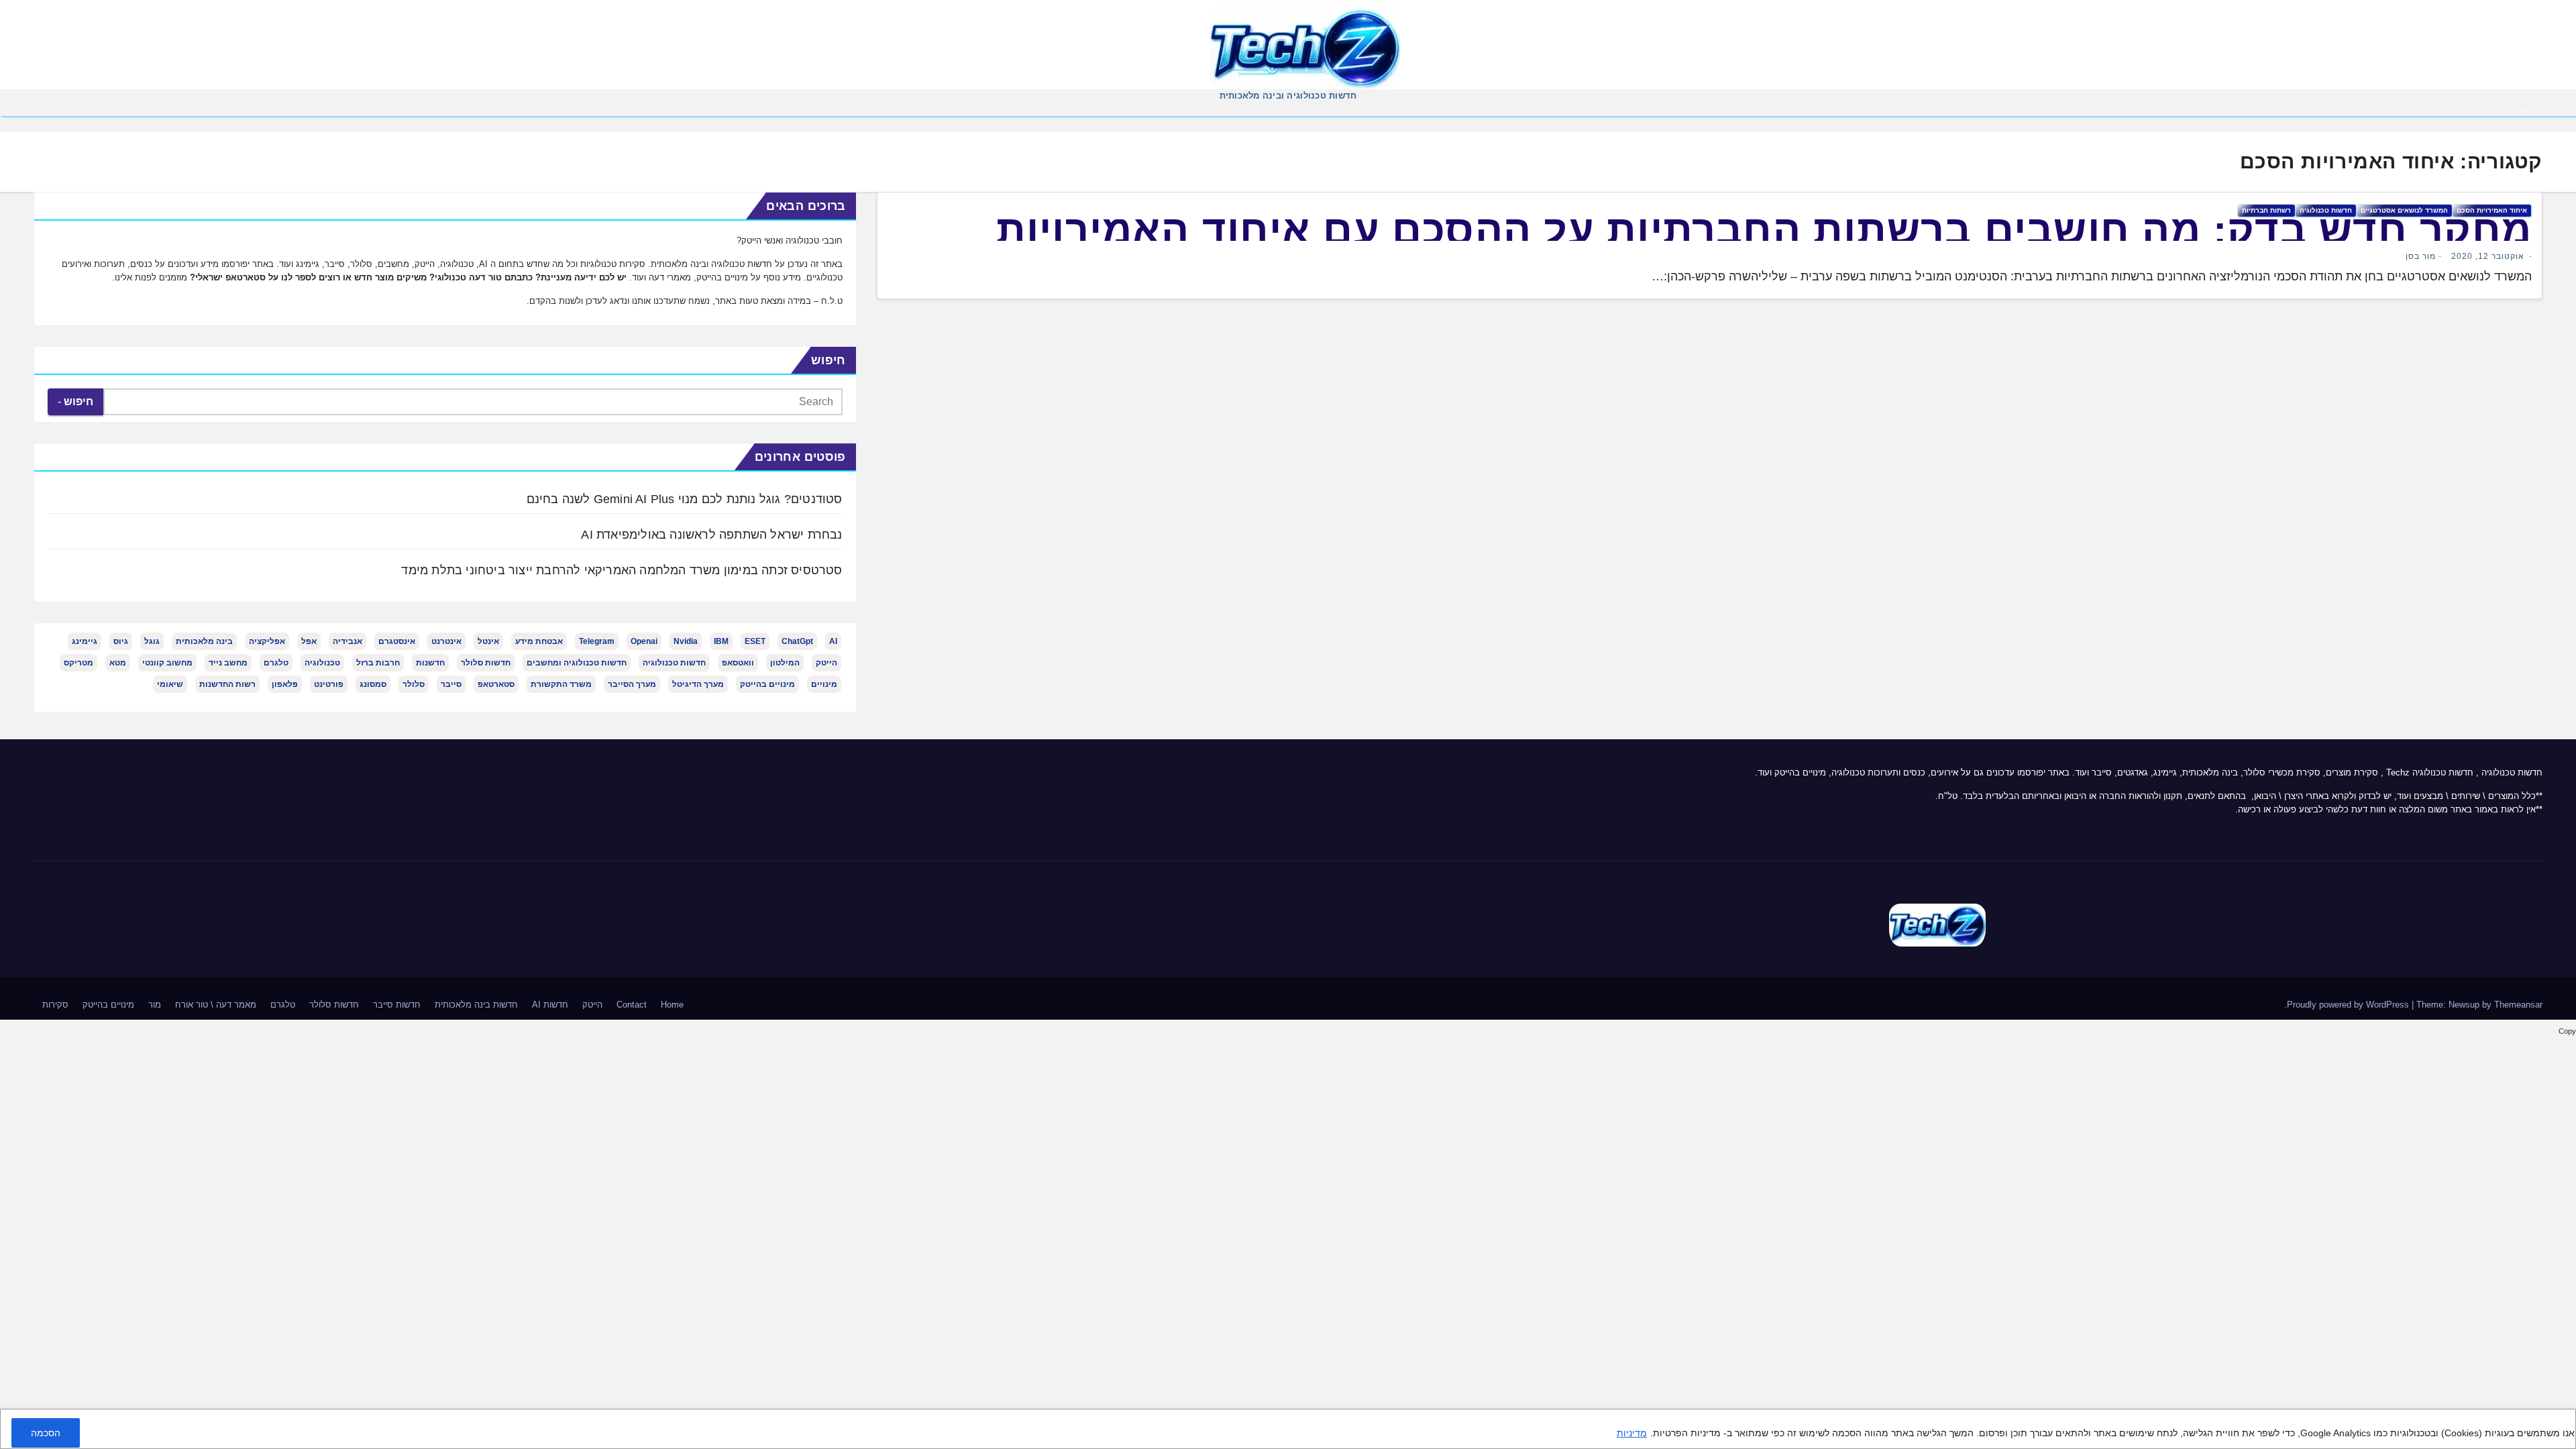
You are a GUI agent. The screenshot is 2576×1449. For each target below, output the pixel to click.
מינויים (824, 684)
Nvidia (686, 641)
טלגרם (276, 663)
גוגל (152, 641)
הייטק (826, 663)
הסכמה (46, 1433)
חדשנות (430, 663)
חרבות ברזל (378, 663)
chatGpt (797, 641)
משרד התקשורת (561, 684)
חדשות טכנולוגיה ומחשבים (577, 663)
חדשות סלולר (486, 663)
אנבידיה (347, 641)
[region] (1288, 1429)
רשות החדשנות (227, 684)
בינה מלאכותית (204, 641)
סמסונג (373, 684)
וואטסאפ (738, 663)
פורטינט (329, 684)
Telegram (597, 641)
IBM (721, 641)
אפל (309, 641)
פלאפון (285, 684)
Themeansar (2518, 1005)
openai (644, 641)
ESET (755, 641)
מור (155, 1005)
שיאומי (170, 684)
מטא (118, 663)
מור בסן (2421, 256)
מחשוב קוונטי (167, 663)
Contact (632, 1005)
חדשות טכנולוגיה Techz (2430, 772)
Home (672, 1005)
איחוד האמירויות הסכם (2492, 210)
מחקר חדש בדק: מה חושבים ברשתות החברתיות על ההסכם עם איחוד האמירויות (1764, 230)
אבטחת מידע (539, 641)
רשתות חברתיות (2266, 210)
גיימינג (85, 641)
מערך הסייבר (632, 684)
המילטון (785, 663)
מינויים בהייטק (767, 684)
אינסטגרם (397, 641)
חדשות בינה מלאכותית (476, 1005)
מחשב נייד (228, 663)
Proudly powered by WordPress (2349, 1005)
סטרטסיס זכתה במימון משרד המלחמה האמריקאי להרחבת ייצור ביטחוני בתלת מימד (622, 570)
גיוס (121, 641)
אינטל (488, 641)
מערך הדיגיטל (698, 684)
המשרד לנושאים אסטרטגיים (2404, 210)
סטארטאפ (496, 684)
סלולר (414, 684)
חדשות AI (550, 1005)
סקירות (55, 1005)
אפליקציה (267, 641)
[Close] (2561, 1421)
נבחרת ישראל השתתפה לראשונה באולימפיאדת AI (711, 535)
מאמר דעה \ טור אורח (216, 1005)
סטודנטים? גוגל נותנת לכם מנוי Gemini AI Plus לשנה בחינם (685, 499)
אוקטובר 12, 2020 (2488, 256)
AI (833, 641)
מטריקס (78, 663)
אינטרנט (446, 641)
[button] (32, 111)
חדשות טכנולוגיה (2326, 210)
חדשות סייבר (397, 1005)
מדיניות (1632, 1433)
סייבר (451, 684)
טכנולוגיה (322, 663)
